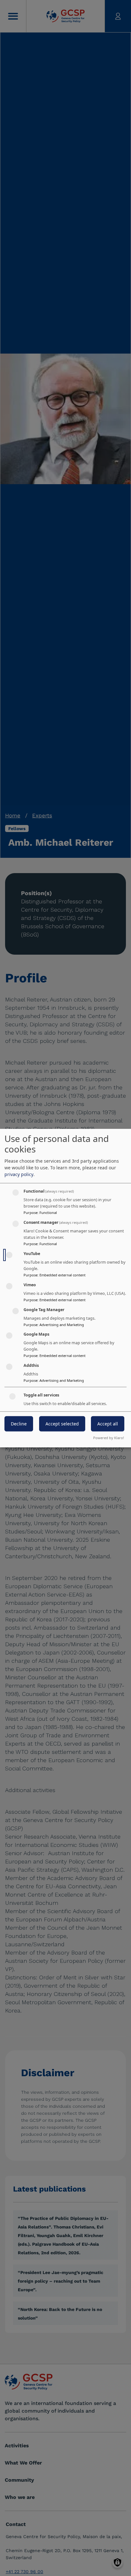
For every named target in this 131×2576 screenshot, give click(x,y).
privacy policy (19, 1174)
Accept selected (62, 1424)
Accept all (108, 1424)
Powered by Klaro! (109, 1438)
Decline (19, 1424)
